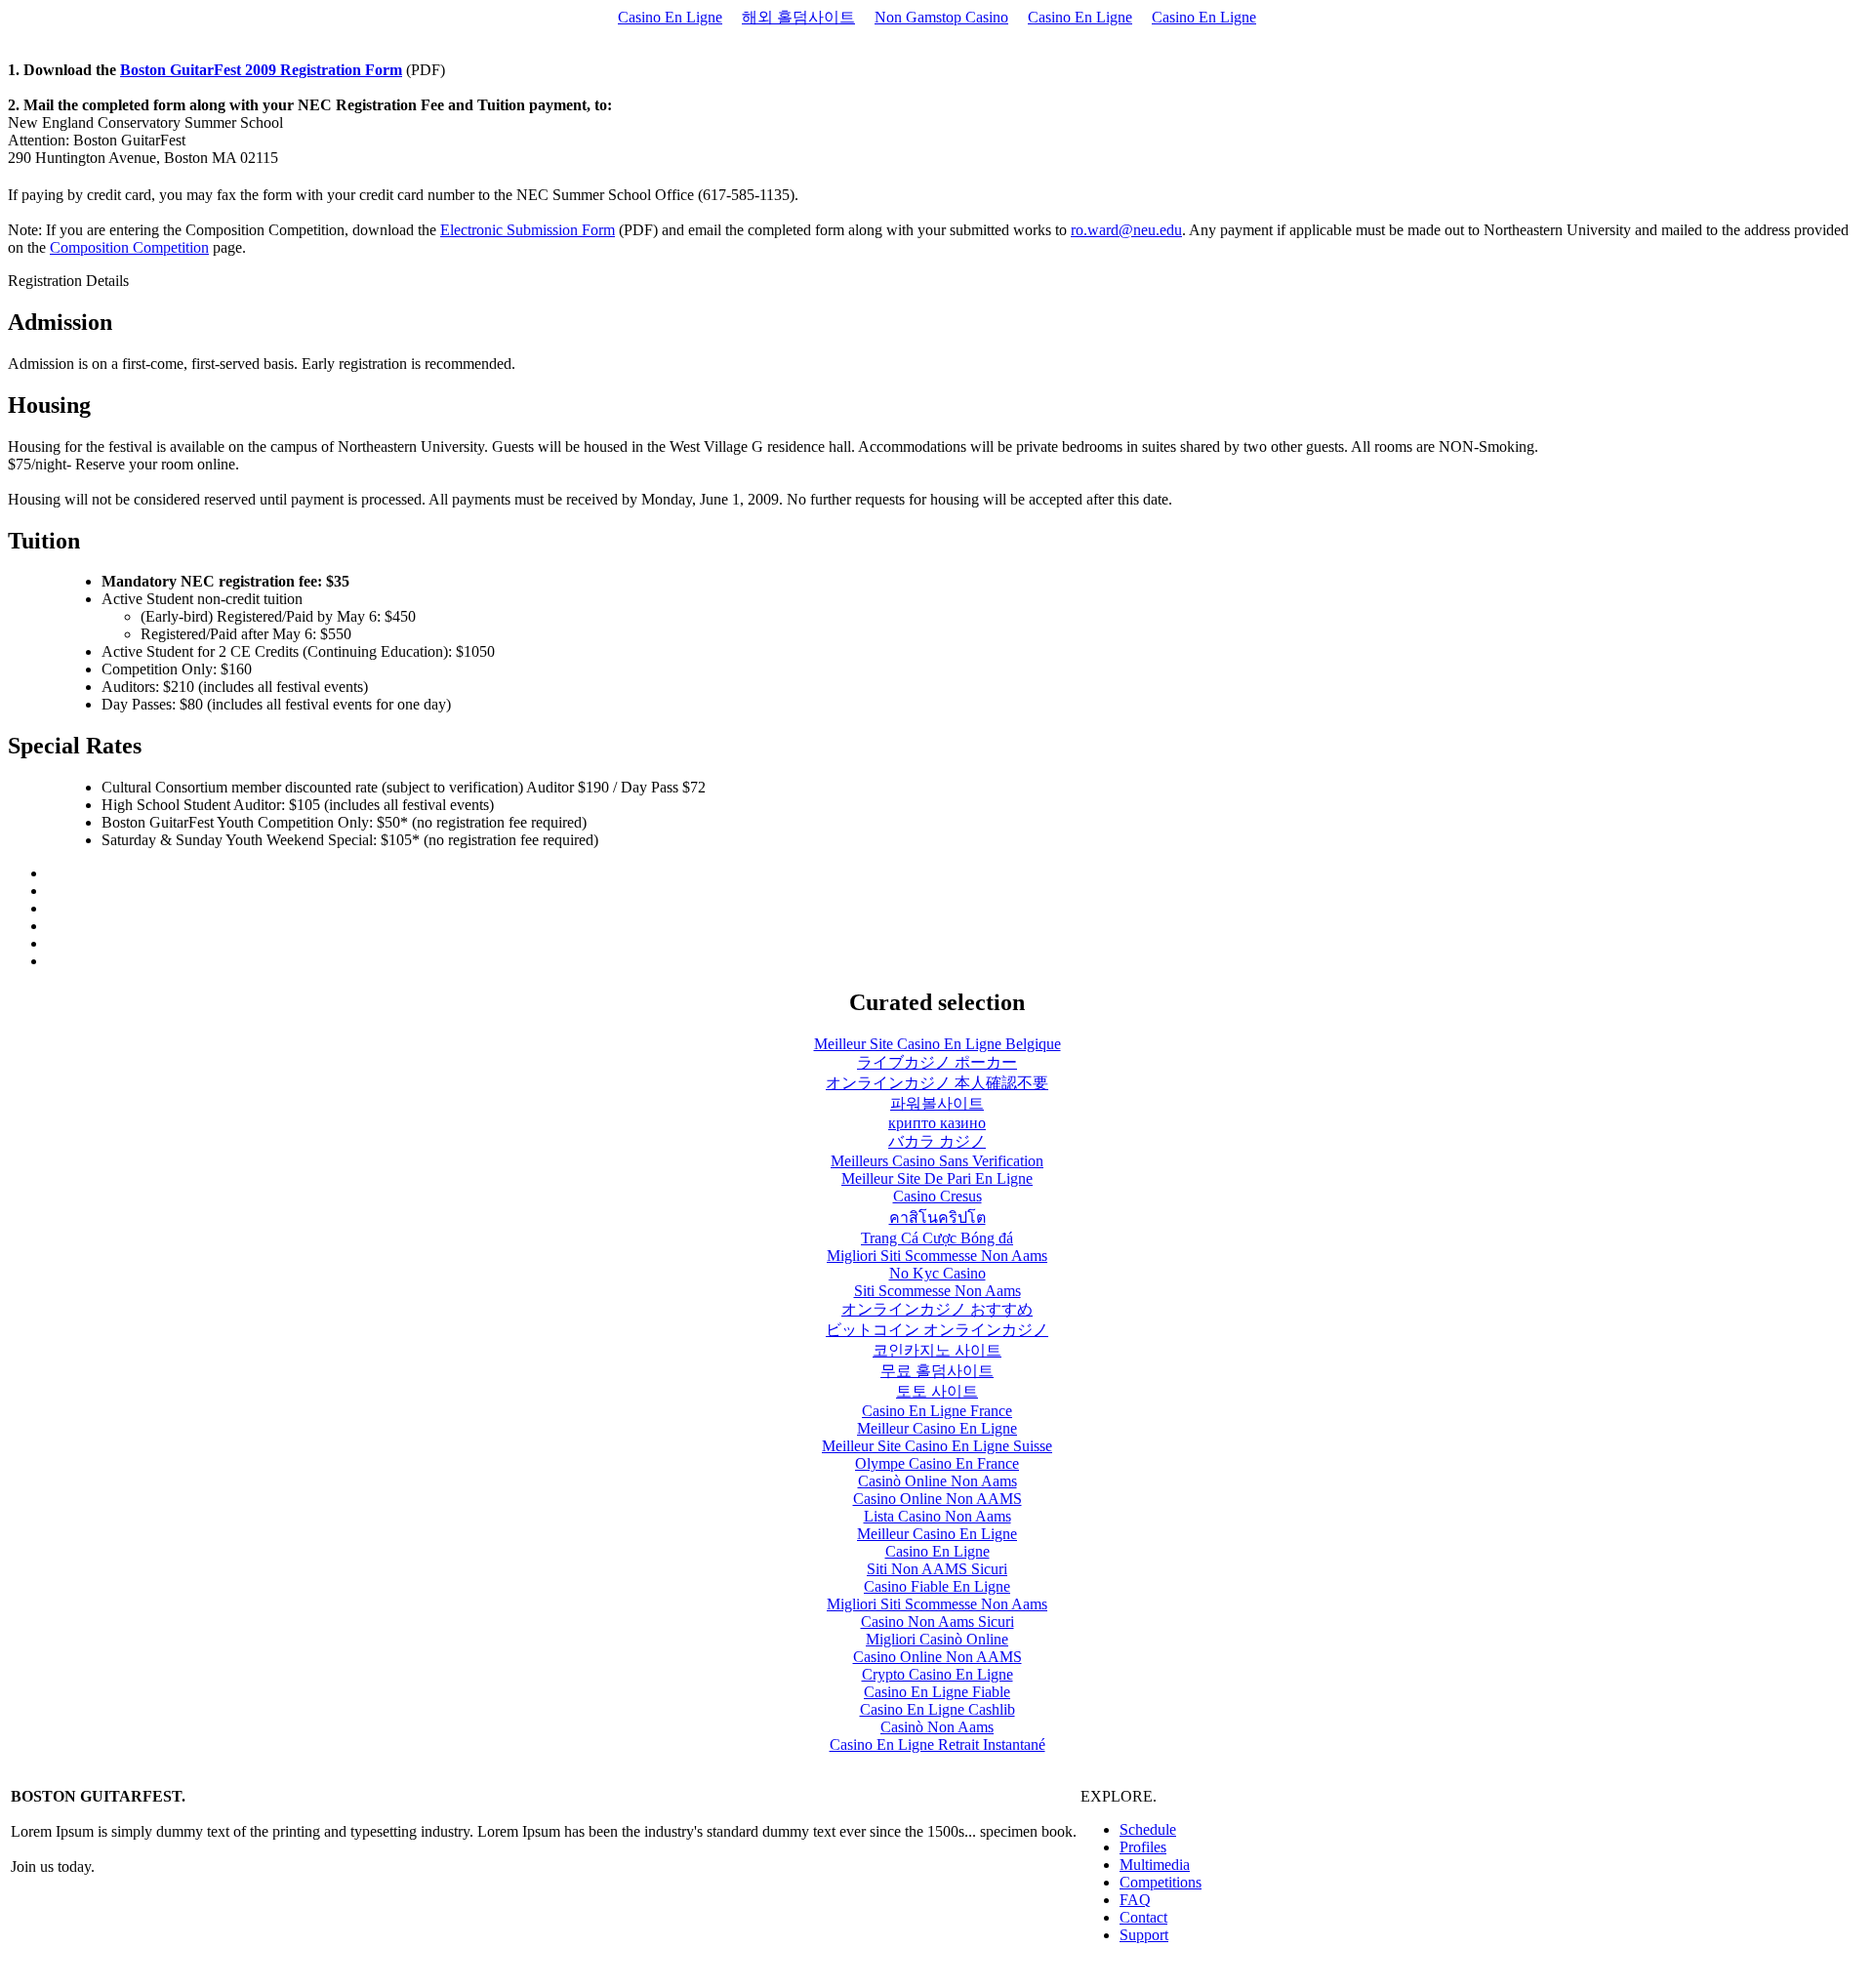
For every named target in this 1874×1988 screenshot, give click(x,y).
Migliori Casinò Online (937, 1639)
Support (1144, 1935)
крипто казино (937, 1123)
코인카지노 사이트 (937, 1350)
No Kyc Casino (937, 1273)
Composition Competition (129, 247)
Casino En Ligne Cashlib (937, 1709)
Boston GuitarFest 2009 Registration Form (261, 70)
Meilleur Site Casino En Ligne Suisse (937, 1446)
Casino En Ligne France (937, 1411)
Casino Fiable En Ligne (937, 1586)
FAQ (1135, 1900)
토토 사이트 (937, 1391)
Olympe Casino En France (937, 1463)
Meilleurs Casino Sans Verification (937, 1161)
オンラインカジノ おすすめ (937, 1309)
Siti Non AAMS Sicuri (937, 1569)
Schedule (1148, 1829)
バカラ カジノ (937, 1141)
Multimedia (1155, 1865)
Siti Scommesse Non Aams (937, 1291)
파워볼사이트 (937, 1103)
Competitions (1161, 1882)
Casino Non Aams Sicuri (937, 1622)
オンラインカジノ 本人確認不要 (937, 1083)
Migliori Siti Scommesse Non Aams (937, 1256)
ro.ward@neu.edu (1126, 230)
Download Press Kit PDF (1160, 1968)
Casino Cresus (937, 1196)
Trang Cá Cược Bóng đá (937, 1238)
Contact (1143, 1917)
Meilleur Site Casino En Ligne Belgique (937, 1044)
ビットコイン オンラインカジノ (937, 1330)
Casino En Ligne (670, 17)
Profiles (1143, 1847)
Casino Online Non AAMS (937, 1499)
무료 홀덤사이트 (937, 1371)
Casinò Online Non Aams (937, 1481)
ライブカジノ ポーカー (937, 1062)
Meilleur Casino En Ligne (937, 1428)
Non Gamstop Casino (941, 17)
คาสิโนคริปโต (937, 1217)
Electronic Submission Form (528, 230)
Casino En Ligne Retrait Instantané (937, 1745)
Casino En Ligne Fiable (937, 1692)
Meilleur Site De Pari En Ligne (937, 1178)
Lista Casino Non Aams (937, 1516)
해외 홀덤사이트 (798, 17)
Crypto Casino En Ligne (937, 1674)
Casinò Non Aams (937, 1727)
